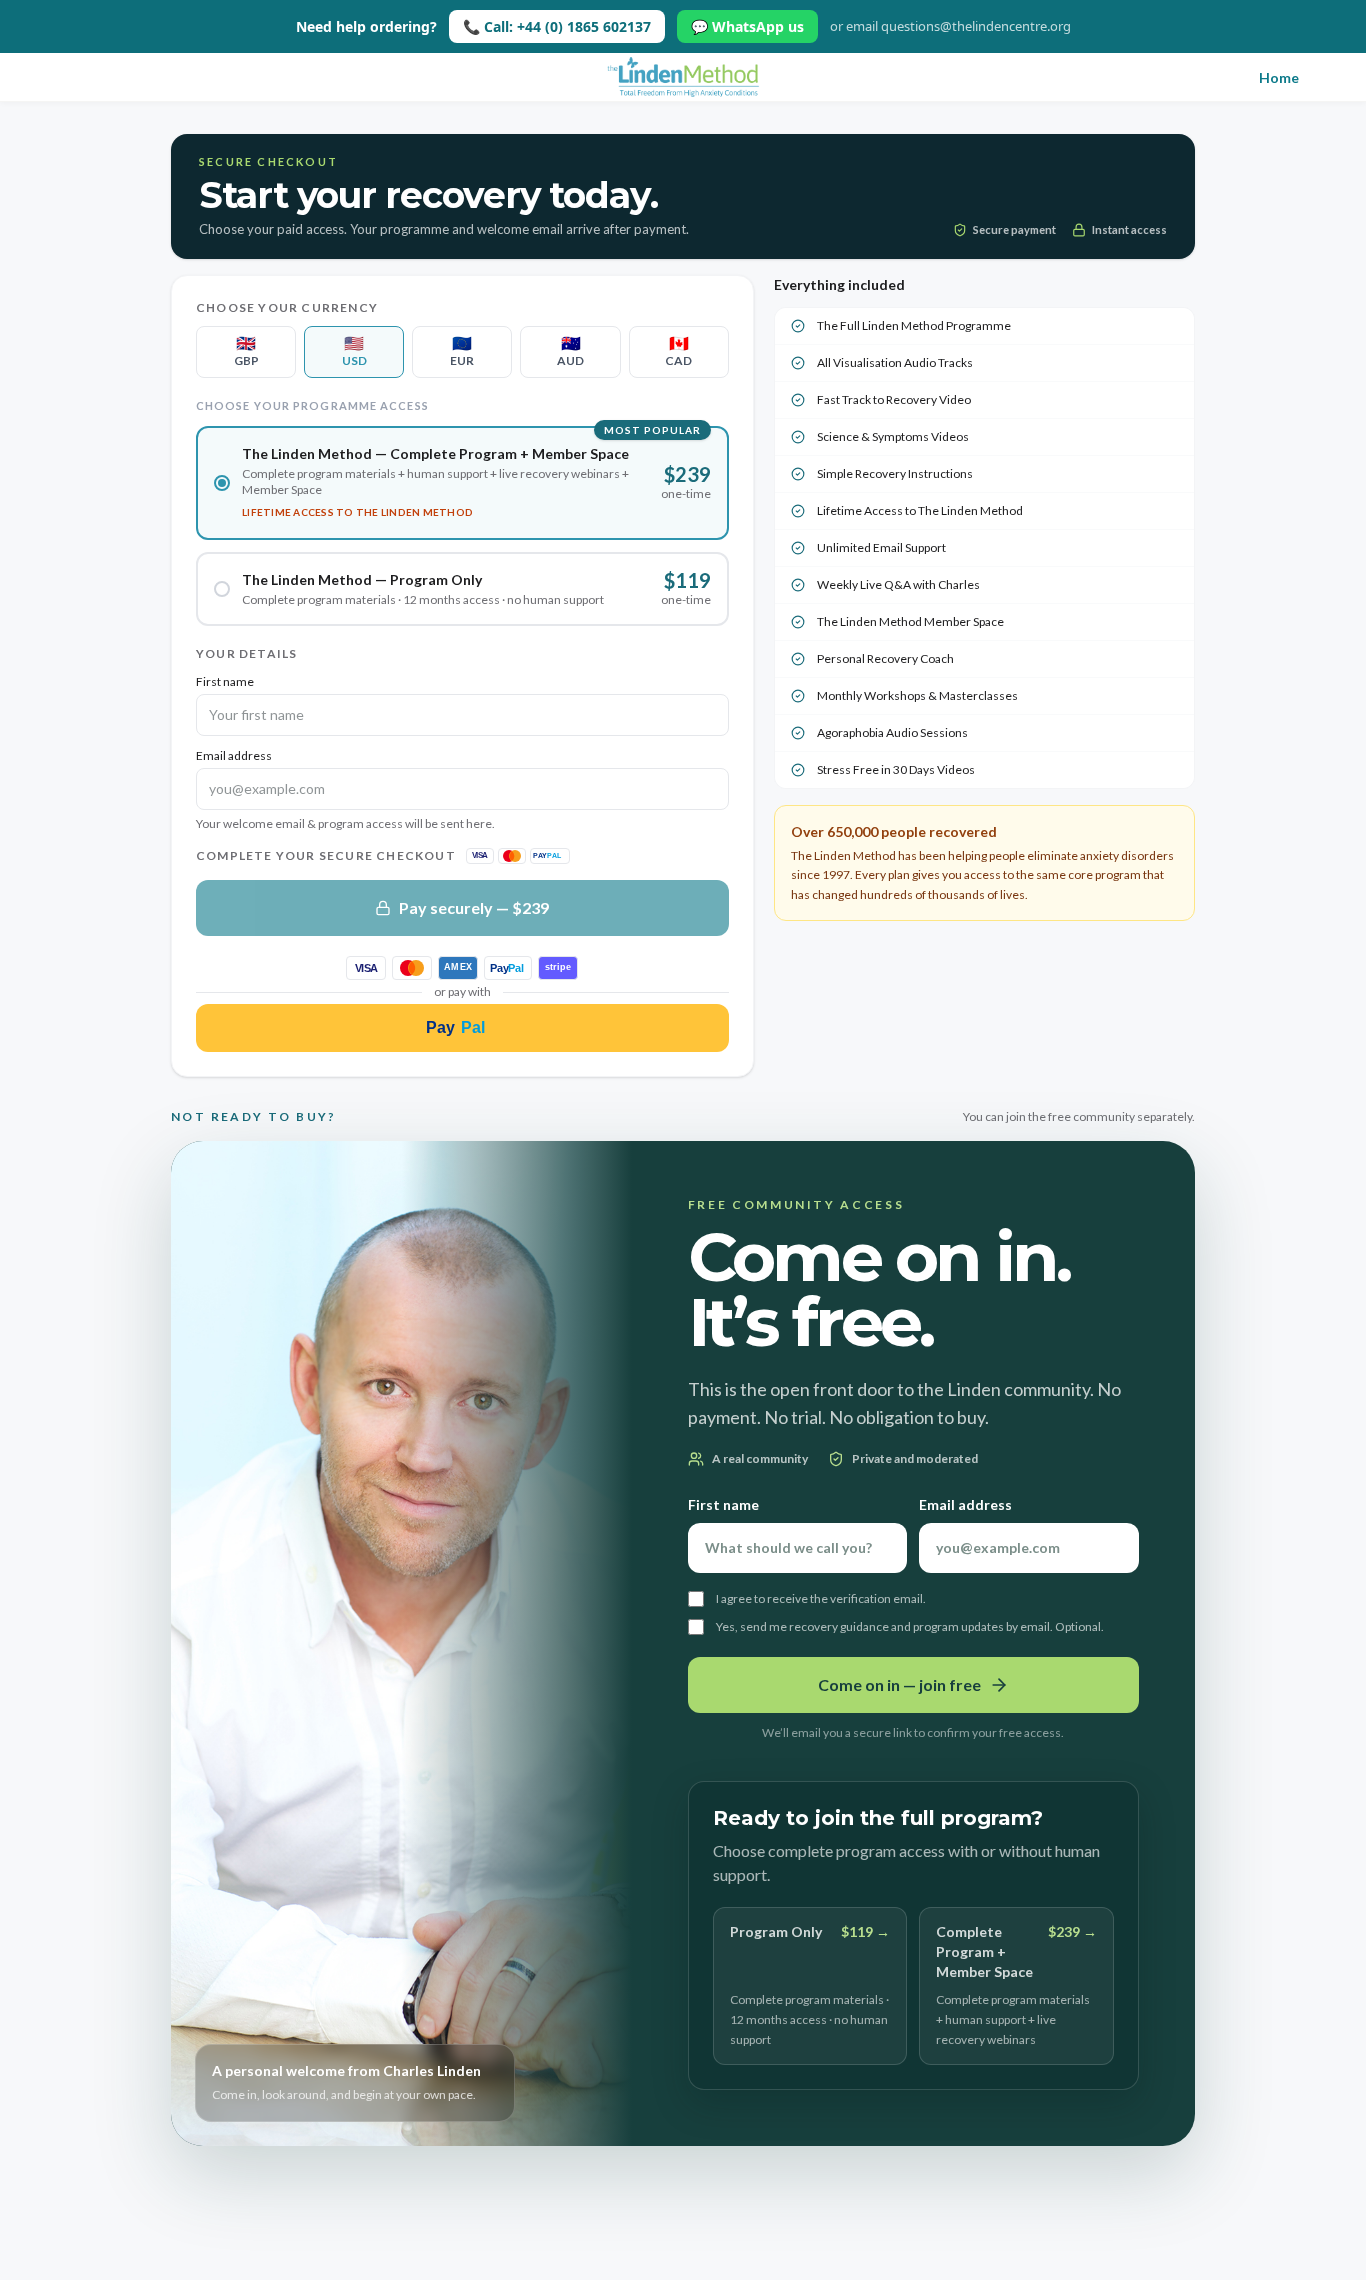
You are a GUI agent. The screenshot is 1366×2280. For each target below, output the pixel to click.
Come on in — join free (899, 1684)
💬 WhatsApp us (747, 26)
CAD (678, 350)
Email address (234, 755)
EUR (462, 350)
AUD (570, 350)
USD (354, 350)
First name (225, 681)
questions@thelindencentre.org (976, 26)
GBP (246, 350)
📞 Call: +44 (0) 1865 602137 (557, 26)
